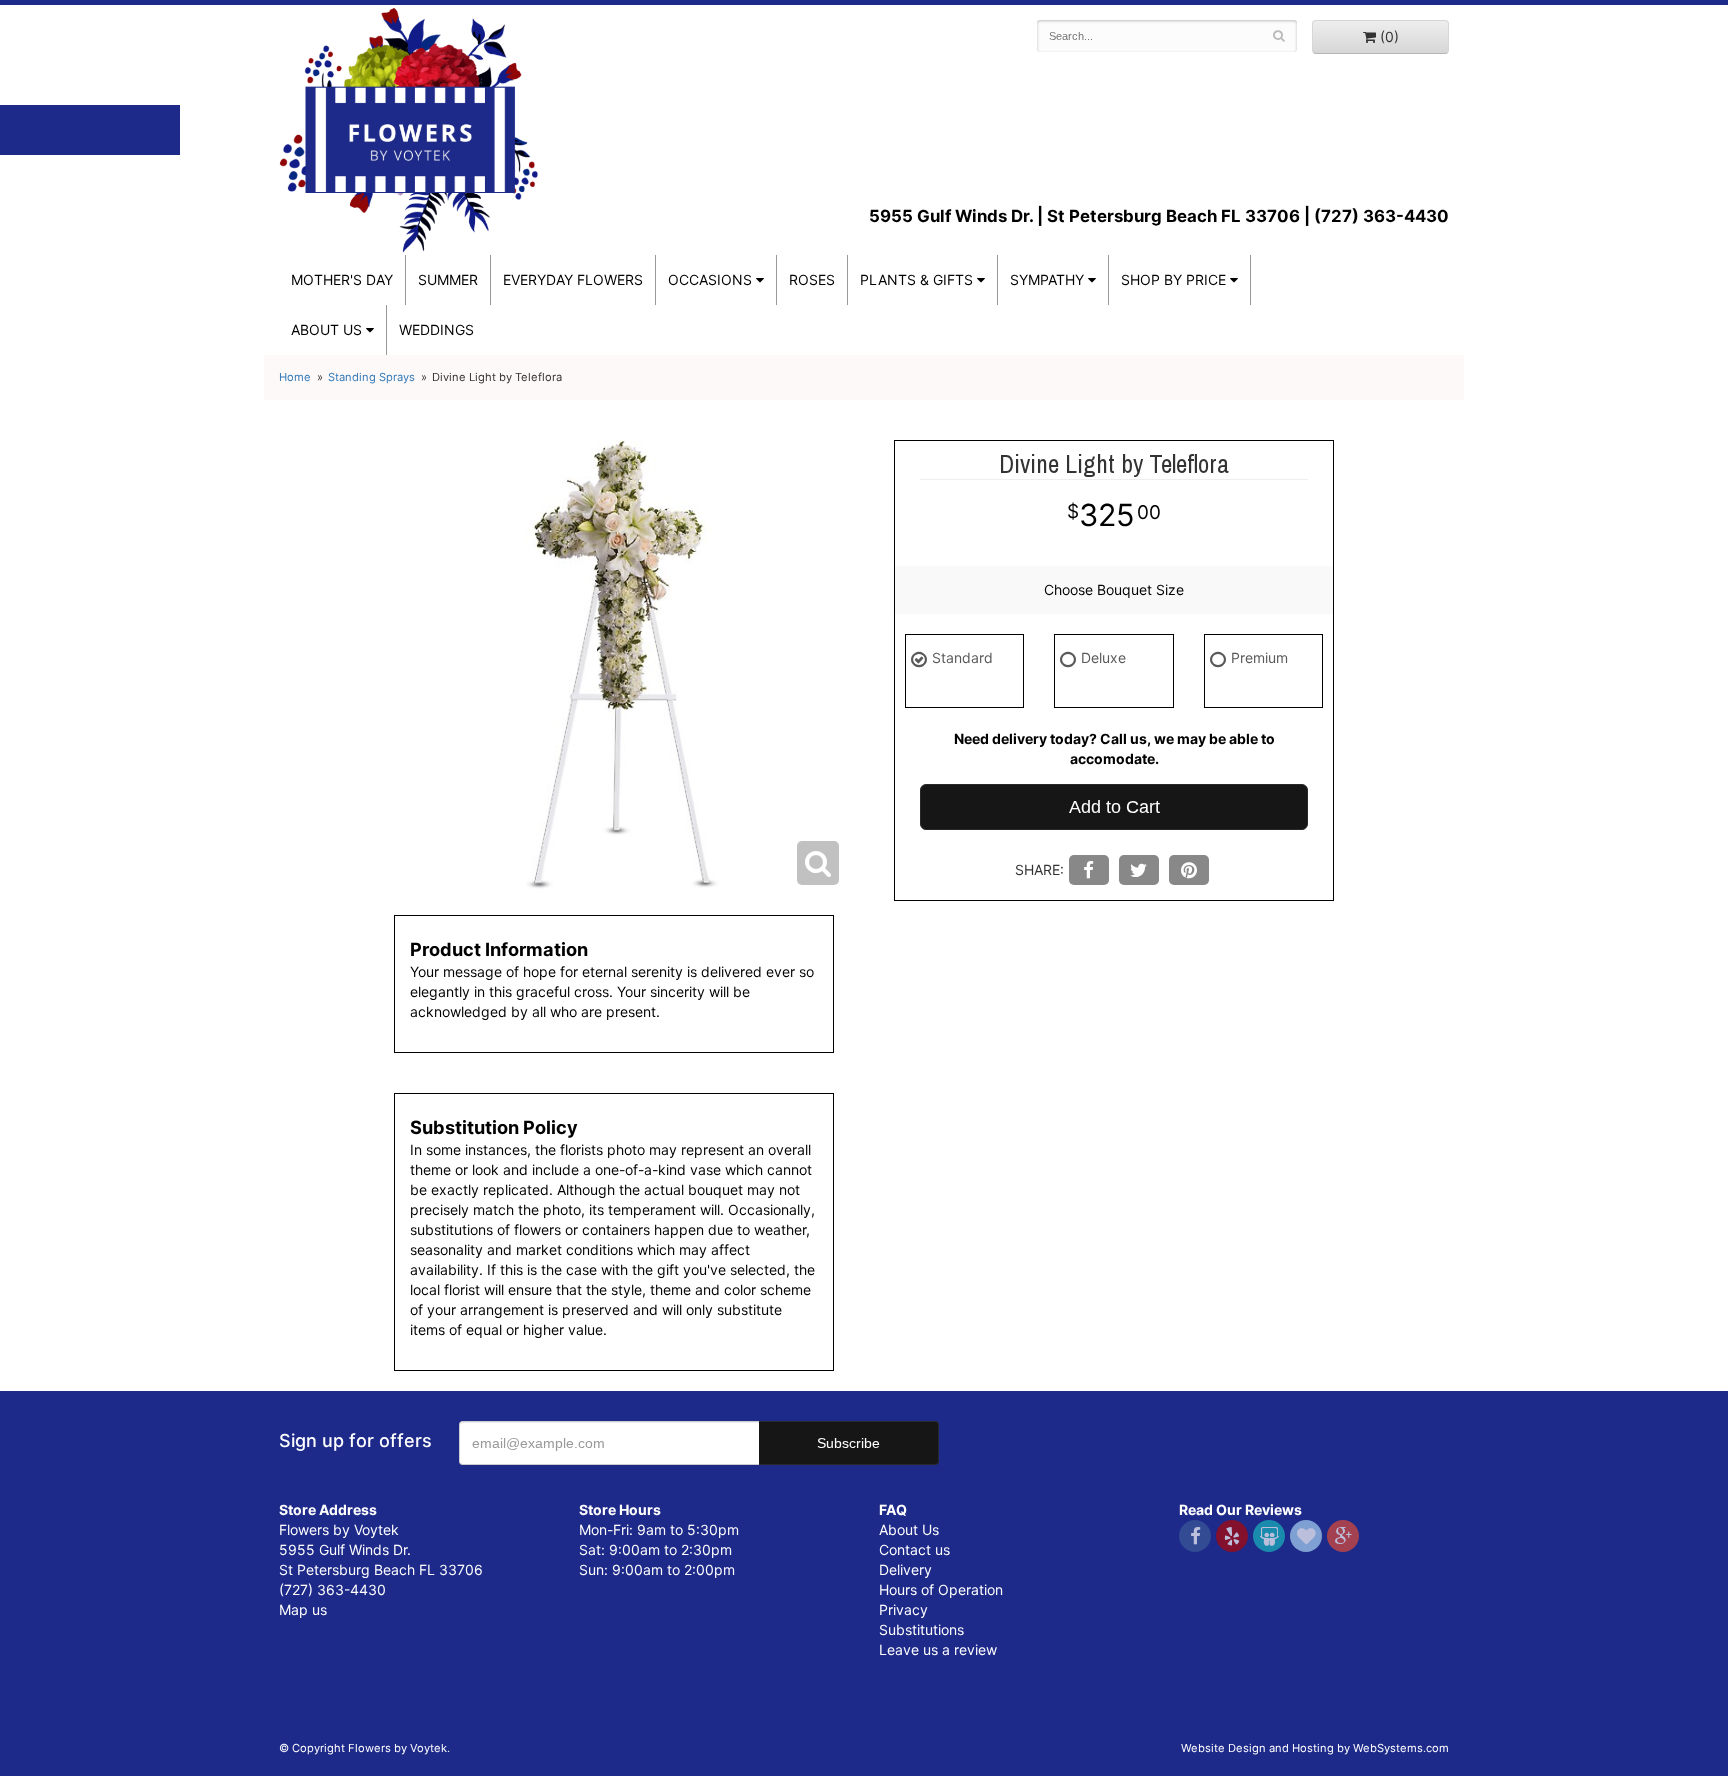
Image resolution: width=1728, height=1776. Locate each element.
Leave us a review (938, 1649)
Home (295, 377)
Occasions (710, 279)
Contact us (914, 1549)
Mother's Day (342, 279)
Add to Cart (1114, 807)
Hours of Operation (941, 1589)
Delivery (905, 1569)
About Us (909, 1529)
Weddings (436, 329)
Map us (303, 1609)
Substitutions (921, 1629)
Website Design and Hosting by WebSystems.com (1315, 1748)
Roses (812, 279)
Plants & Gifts (916, 279)
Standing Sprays (371, 377)
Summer (448, 279)
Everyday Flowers (573, 279)
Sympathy (1047, 279)
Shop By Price (1173, 279)
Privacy (903, 1609)
